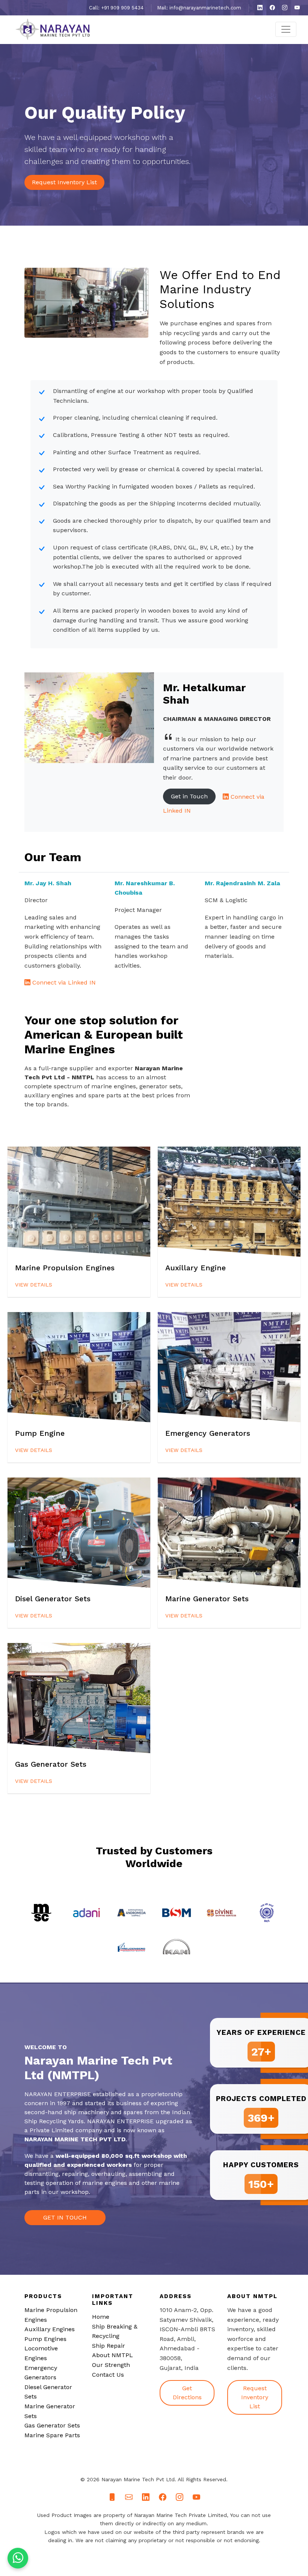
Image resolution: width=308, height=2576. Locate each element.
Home (101, 2317)
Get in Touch (189, 796)
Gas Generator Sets (52, 2425)
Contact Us (108, 2375)
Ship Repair (109, 2346)
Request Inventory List (64, 182)
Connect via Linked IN (63, 982)
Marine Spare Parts (52, 2435)
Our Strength (111, 2365)
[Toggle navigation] (286, 29)
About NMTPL (112, 2355)
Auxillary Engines (50, 2329)
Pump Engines (45, 2339)
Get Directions (187, 2393)
